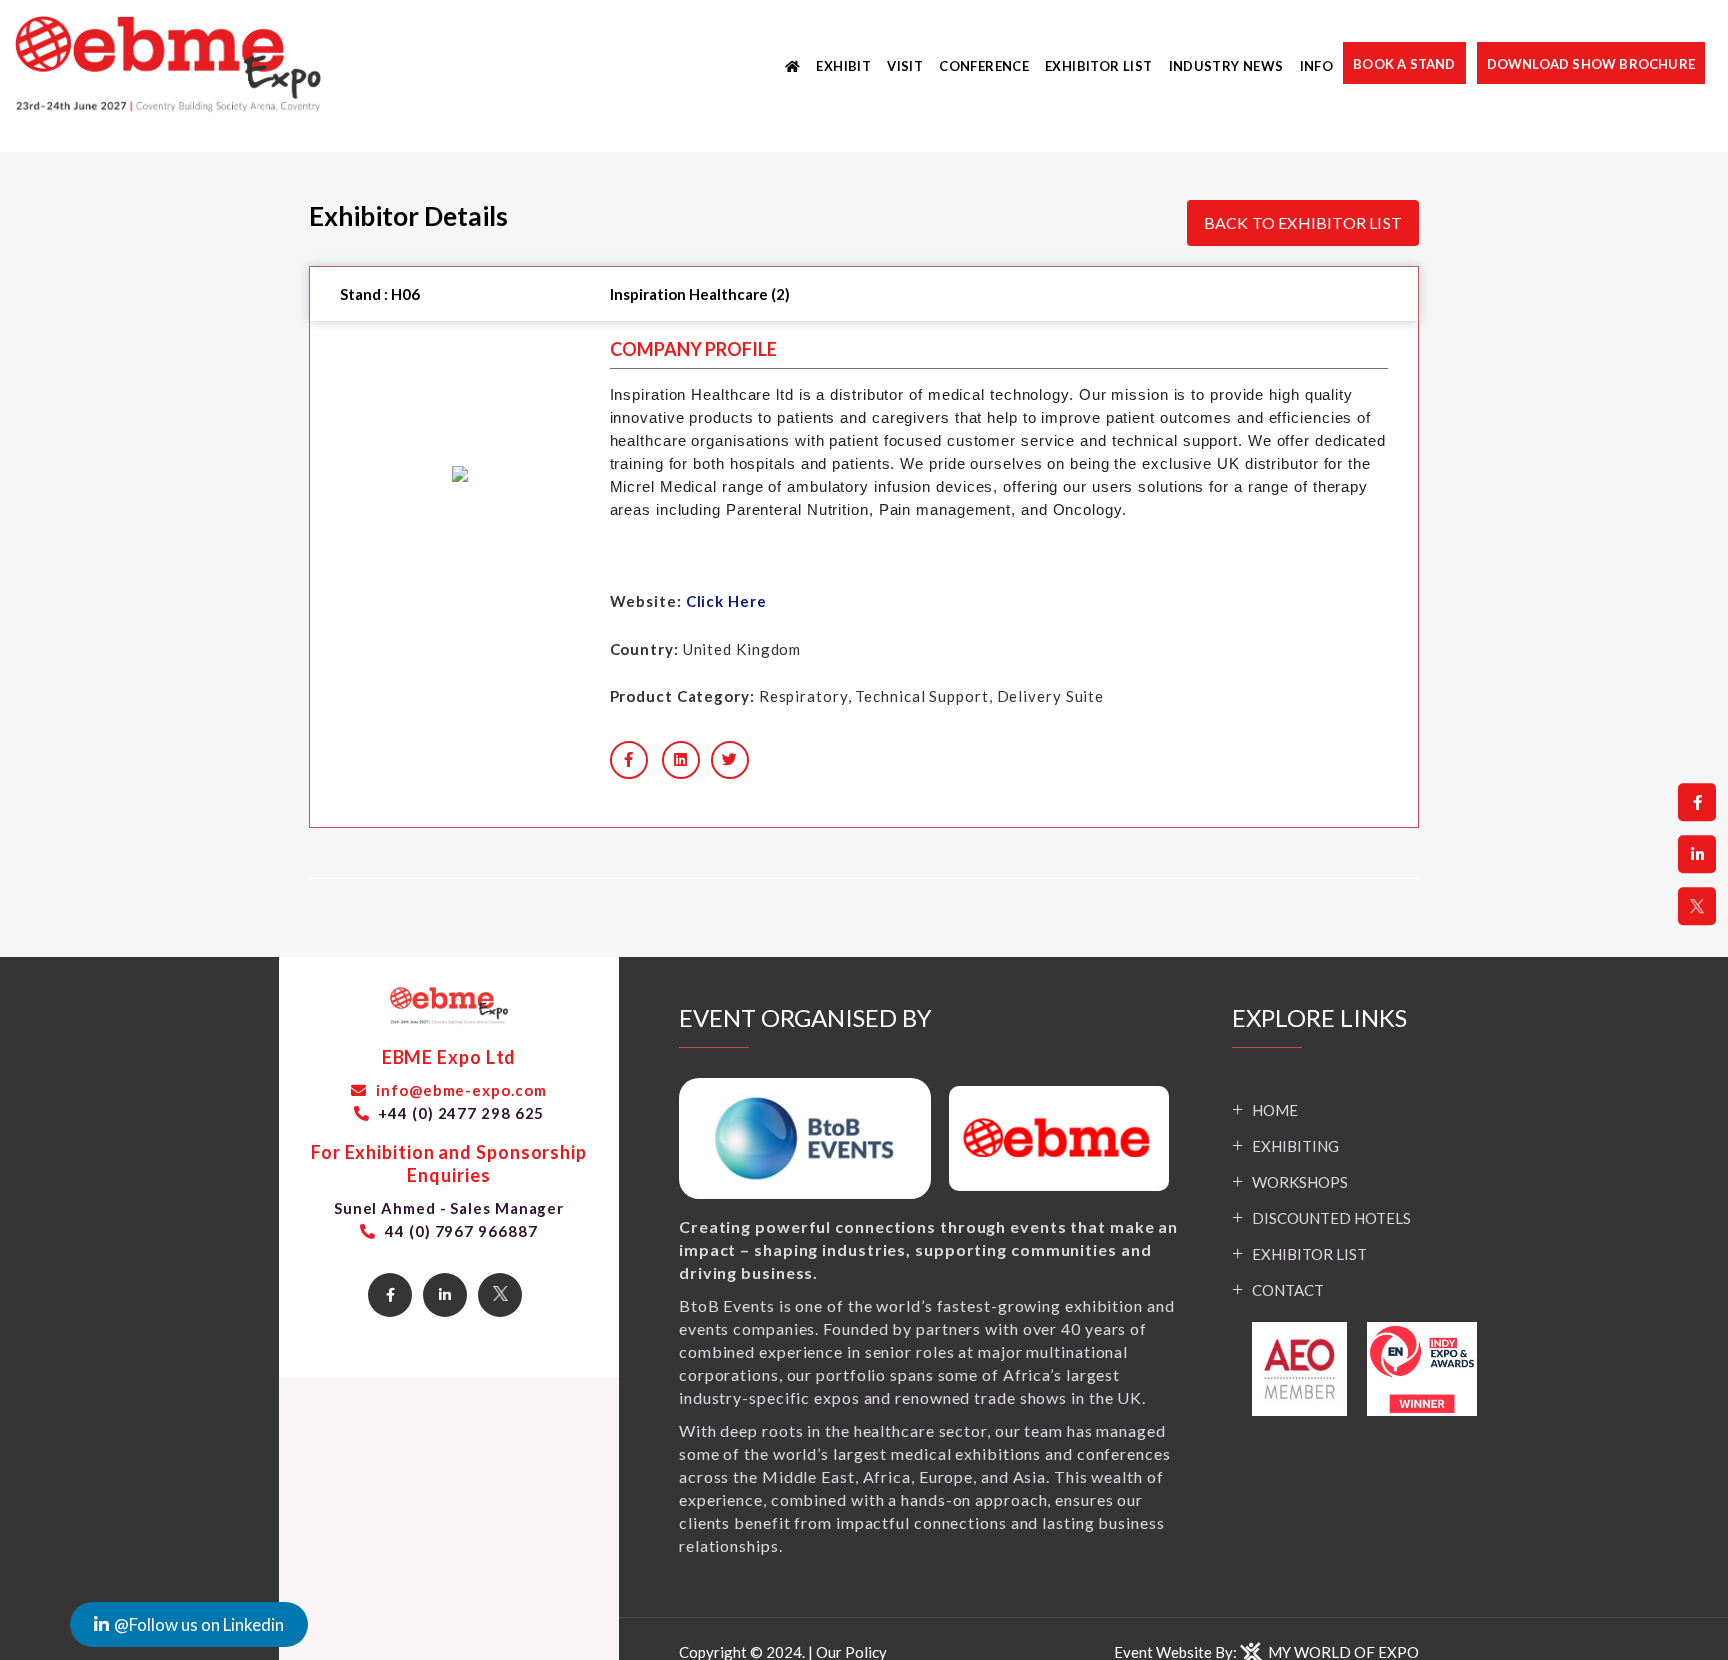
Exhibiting (1295, 1146)
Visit (905, 66)
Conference (984, 66)
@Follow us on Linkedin (199, 1624)
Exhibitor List (1098, 66)
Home (1275, 1110)
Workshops (1300, 1182)
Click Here (726, 601)
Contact (1288, 1290)
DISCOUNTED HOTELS (1331, 1218)
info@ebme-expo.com (459, 1090)
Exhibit (843, 66)
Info (1317, 66)
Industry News (1226, 66)
